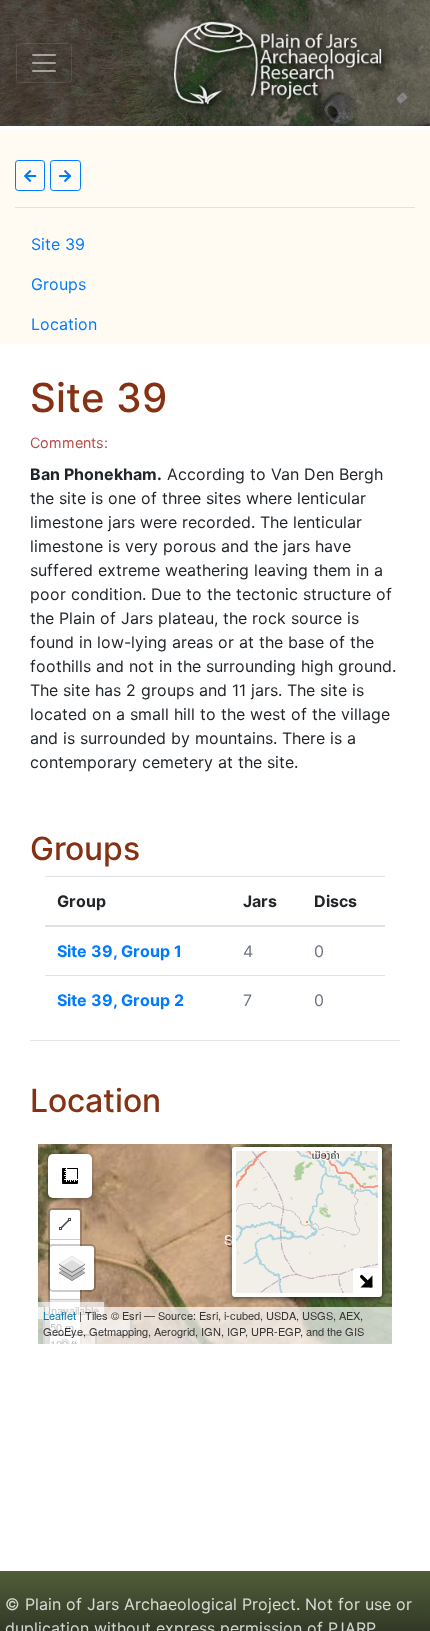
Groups (58, 284)
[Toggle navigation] (44, 63)
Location (64, 324)
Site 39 (58, 244)
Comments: (69, 442)
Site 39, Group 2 (120, 1000)
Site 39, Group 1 (119, 951)
